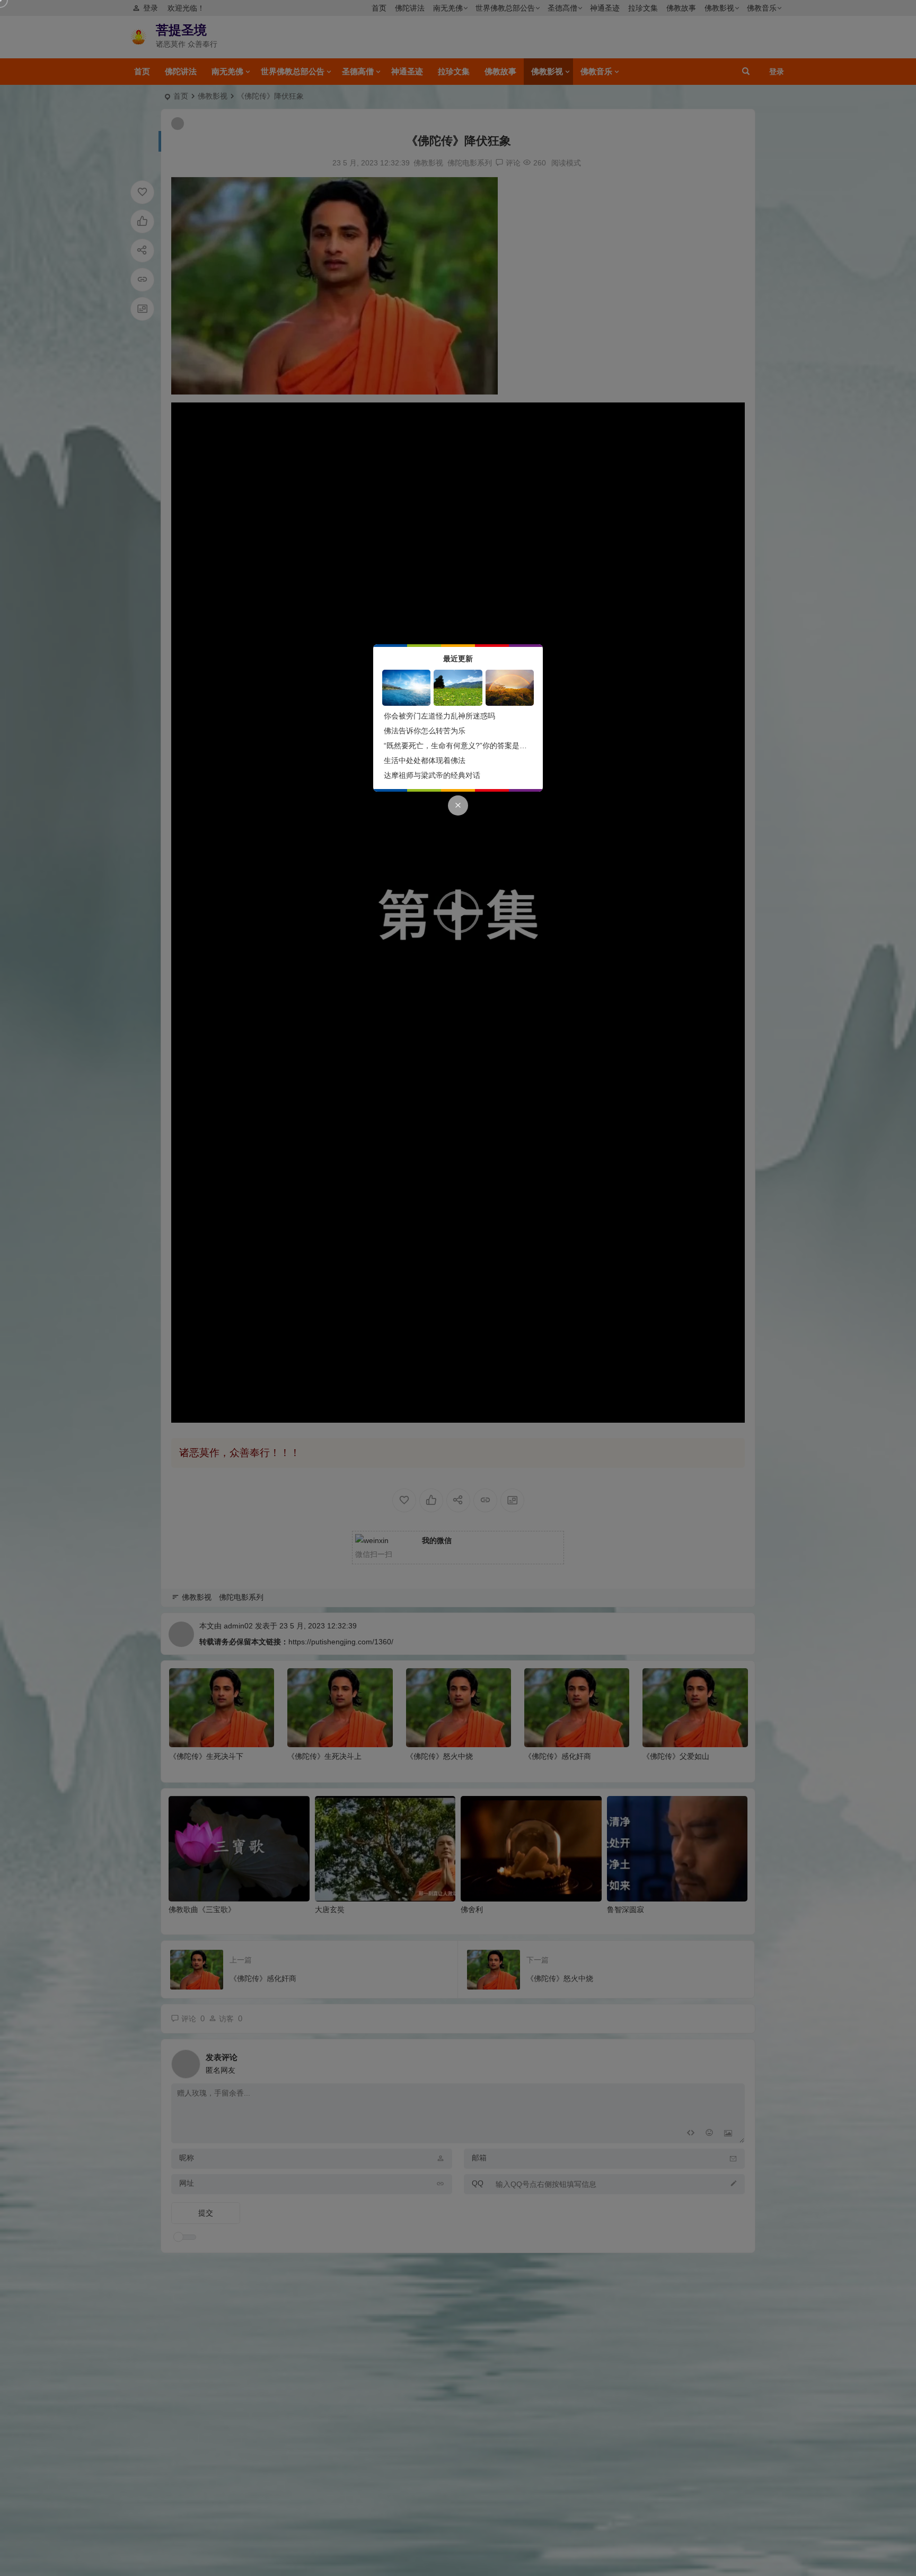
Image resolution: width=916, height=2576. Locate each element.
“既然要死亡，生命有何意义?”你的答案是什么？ (463, 746)
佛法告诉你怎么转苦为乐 (425, 731)
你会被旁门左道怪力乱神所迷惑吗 (439, 716)
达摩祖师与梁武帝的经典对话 (432, 775)
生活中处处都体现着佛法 (425, 760)
